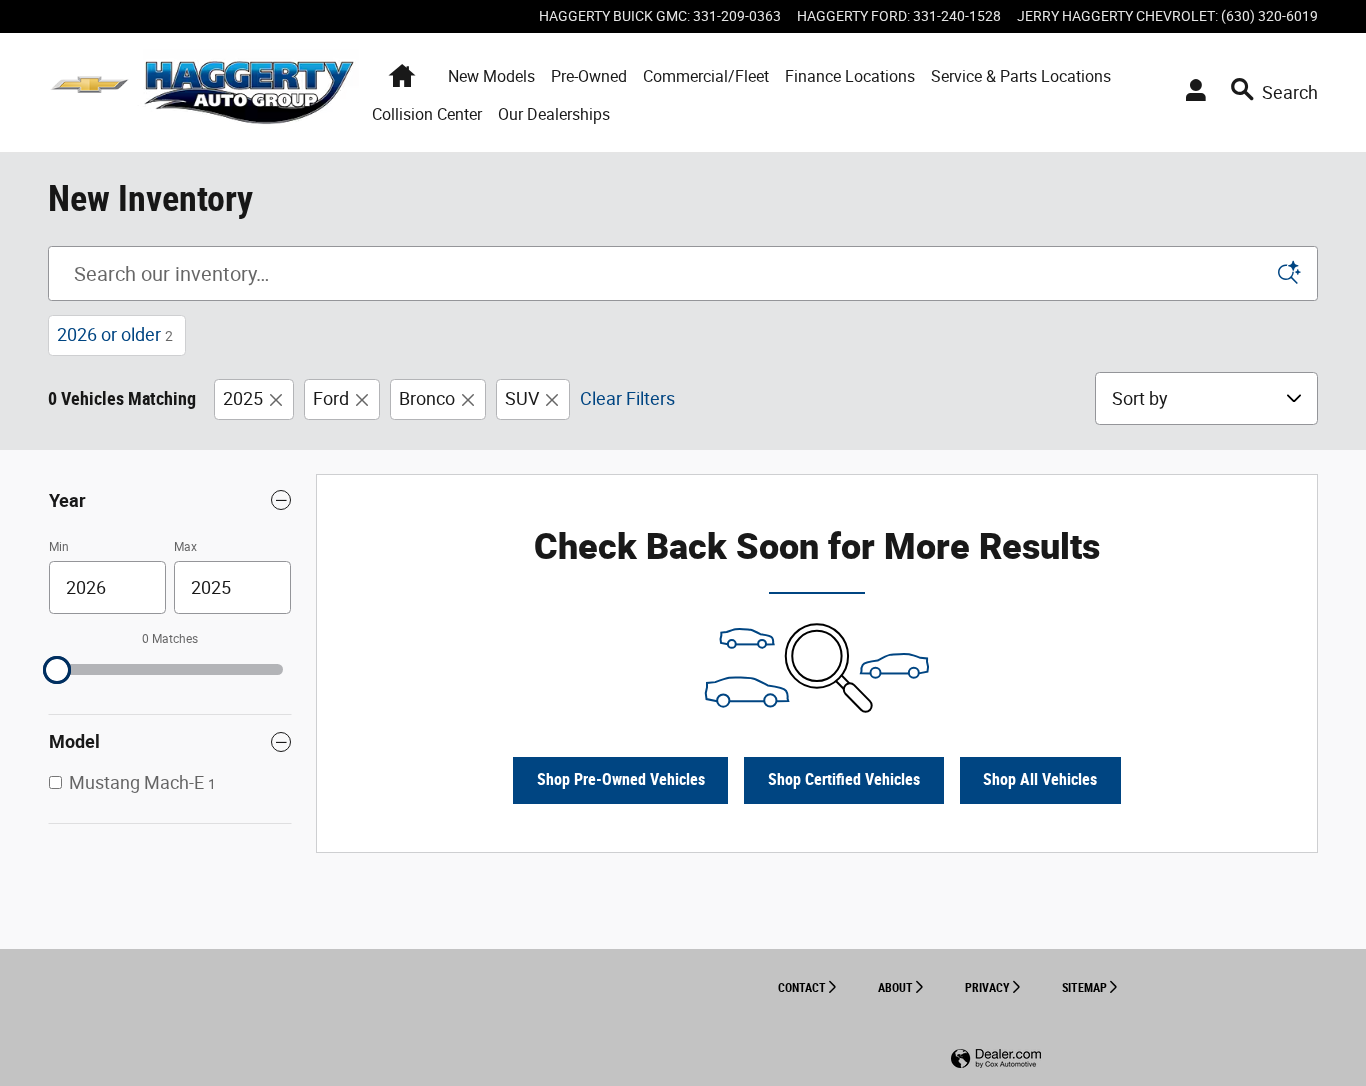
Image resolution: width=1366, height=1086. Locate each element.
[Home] (89, 92)
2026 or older (115, 334)
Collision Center (427, 114)
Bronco (427, 398)
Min (59, 547)
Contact (802, 988)
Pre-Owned (589, 76)
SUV (522, 398)
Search (1290, 92)
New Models (491, 76)
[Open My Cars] (1190, 93)
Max (185, 547)
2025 (243, 398)
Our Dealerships (554, 114)
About (895, 988)
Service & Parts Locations (1021, 76)
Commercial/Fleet (706, 76)
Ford (331, 398)
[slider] (57, 670)
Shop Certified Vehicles (844, 779)
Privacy (987, 988)
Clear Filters (627, 398)
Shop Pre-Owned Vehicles (621, 779)
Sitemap (1084, 988)
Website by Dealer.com (996, 1059)
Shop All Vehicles (1040, 779)
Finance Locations (850, 76)
